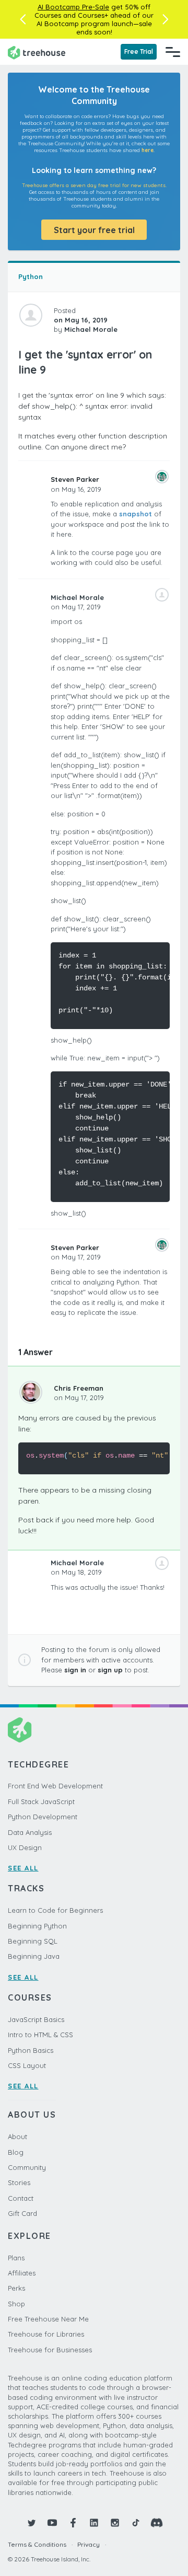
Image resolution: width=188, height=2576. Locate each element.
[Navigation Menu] (173, 52)
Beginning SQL (33, 1941)
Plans (16, 2258)
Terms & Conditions (37, 2544)
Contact (21, 2198)
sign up (110, 1670)
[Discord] (157, 2523)
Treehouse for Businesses (50, 2350)
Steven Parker (75, 479)
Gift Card (22, 2213)
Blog (16, 2152)
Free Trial (139, 51)
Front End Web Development (55, 1786)
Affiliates (22, 2273)
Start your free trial (94, 230)
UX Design (25, 1847)
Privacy (89, 2544)
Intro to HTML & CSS (40, 2035)
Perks (16, 2288)
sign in (75, 1670)
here (148, 150)
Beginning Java (34, 1956)
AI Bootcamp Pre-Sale (73, 7)
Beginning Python (37, 1926)
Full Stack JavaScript (41, 1801)
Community (27, 2167)
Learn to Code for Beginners (55, 1910)
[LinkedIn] (94, 2523)
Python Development (43, 1817)
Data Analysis (30, 1832)
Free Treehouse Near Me (48, 2319)
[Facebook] (73, 2523)
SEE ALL (23, 1868)
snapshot (136, 514)
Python (31, 276)
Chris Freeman (79, 1388)
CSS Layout (27, 2065)
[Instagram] (115, 2523)
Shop (16, 2304)
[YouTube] (52, 2523)
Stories (19, 2182)
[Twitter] (31, 2523)
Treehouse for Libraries (46, 2334)
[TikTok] (136, 2523)
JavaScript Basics (36, 2019)
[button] (23, 19)
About (17, 2136)
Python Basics (31, 2050)
